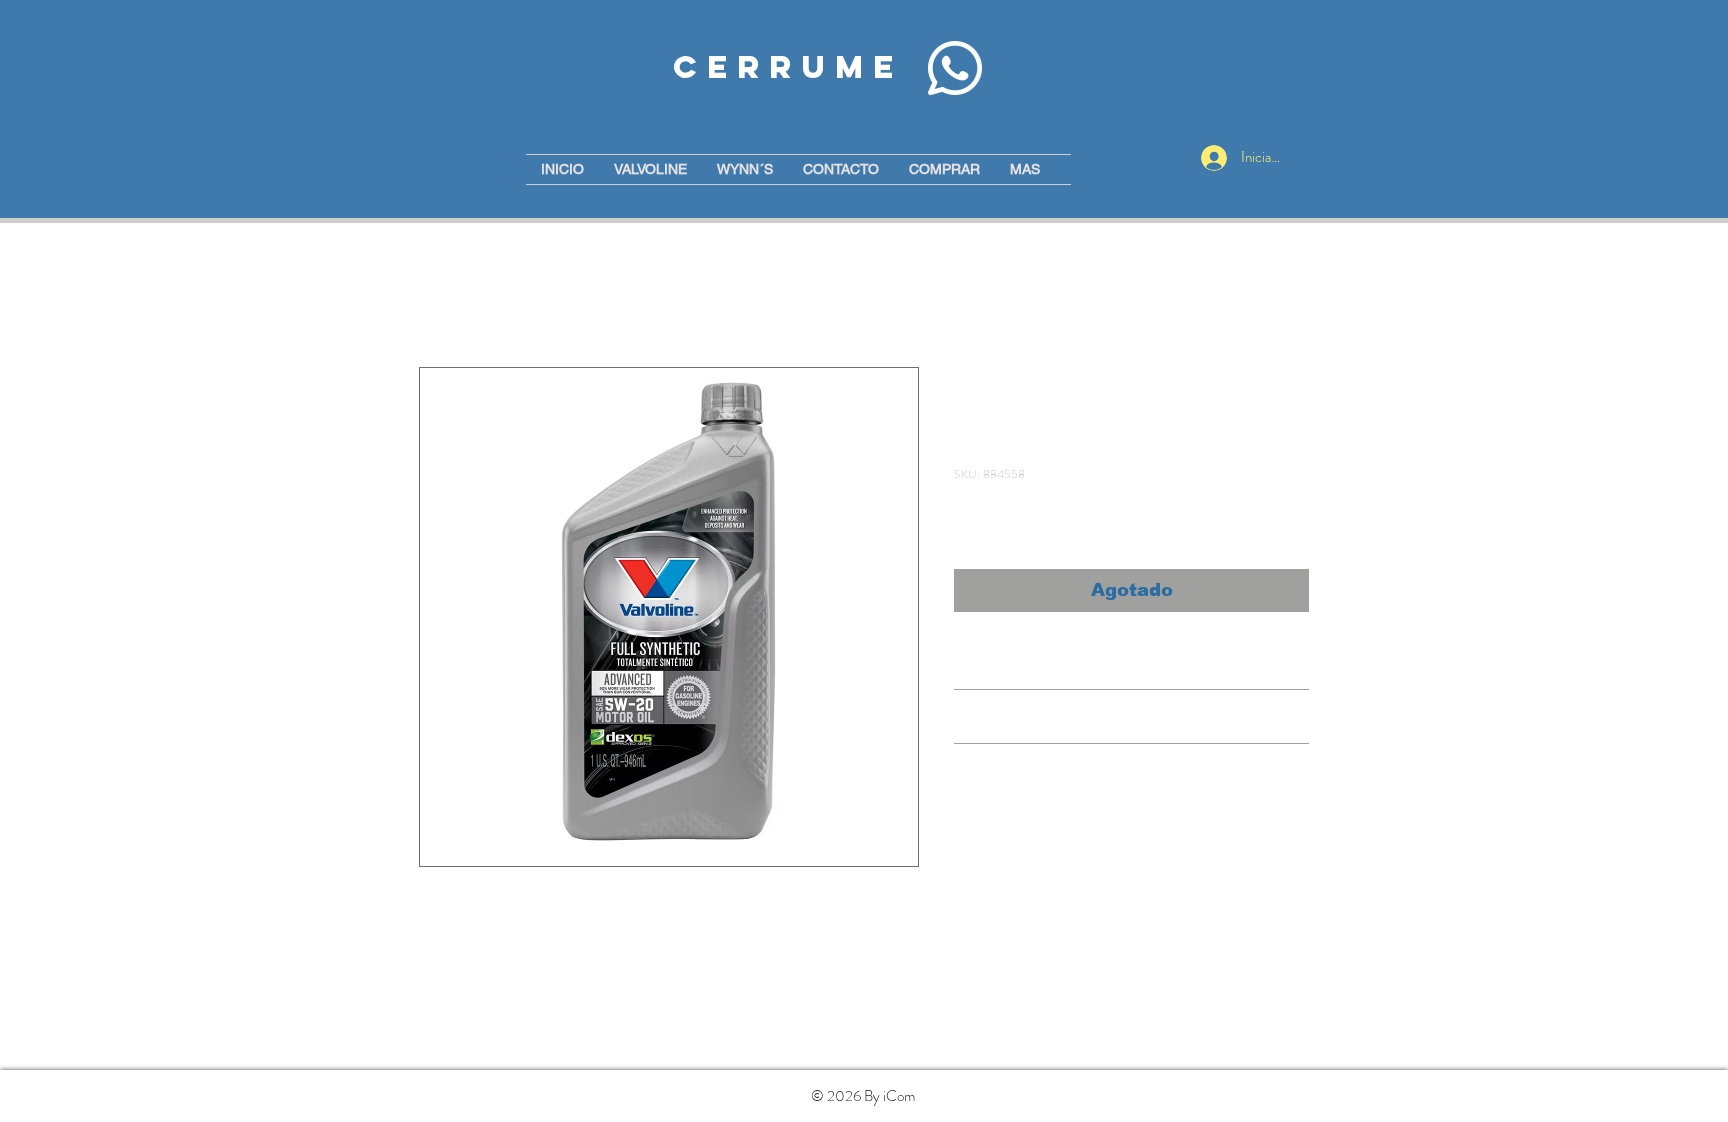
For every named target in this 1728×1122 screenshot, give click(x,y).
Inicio (435, 294)
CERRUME (788, 67)
